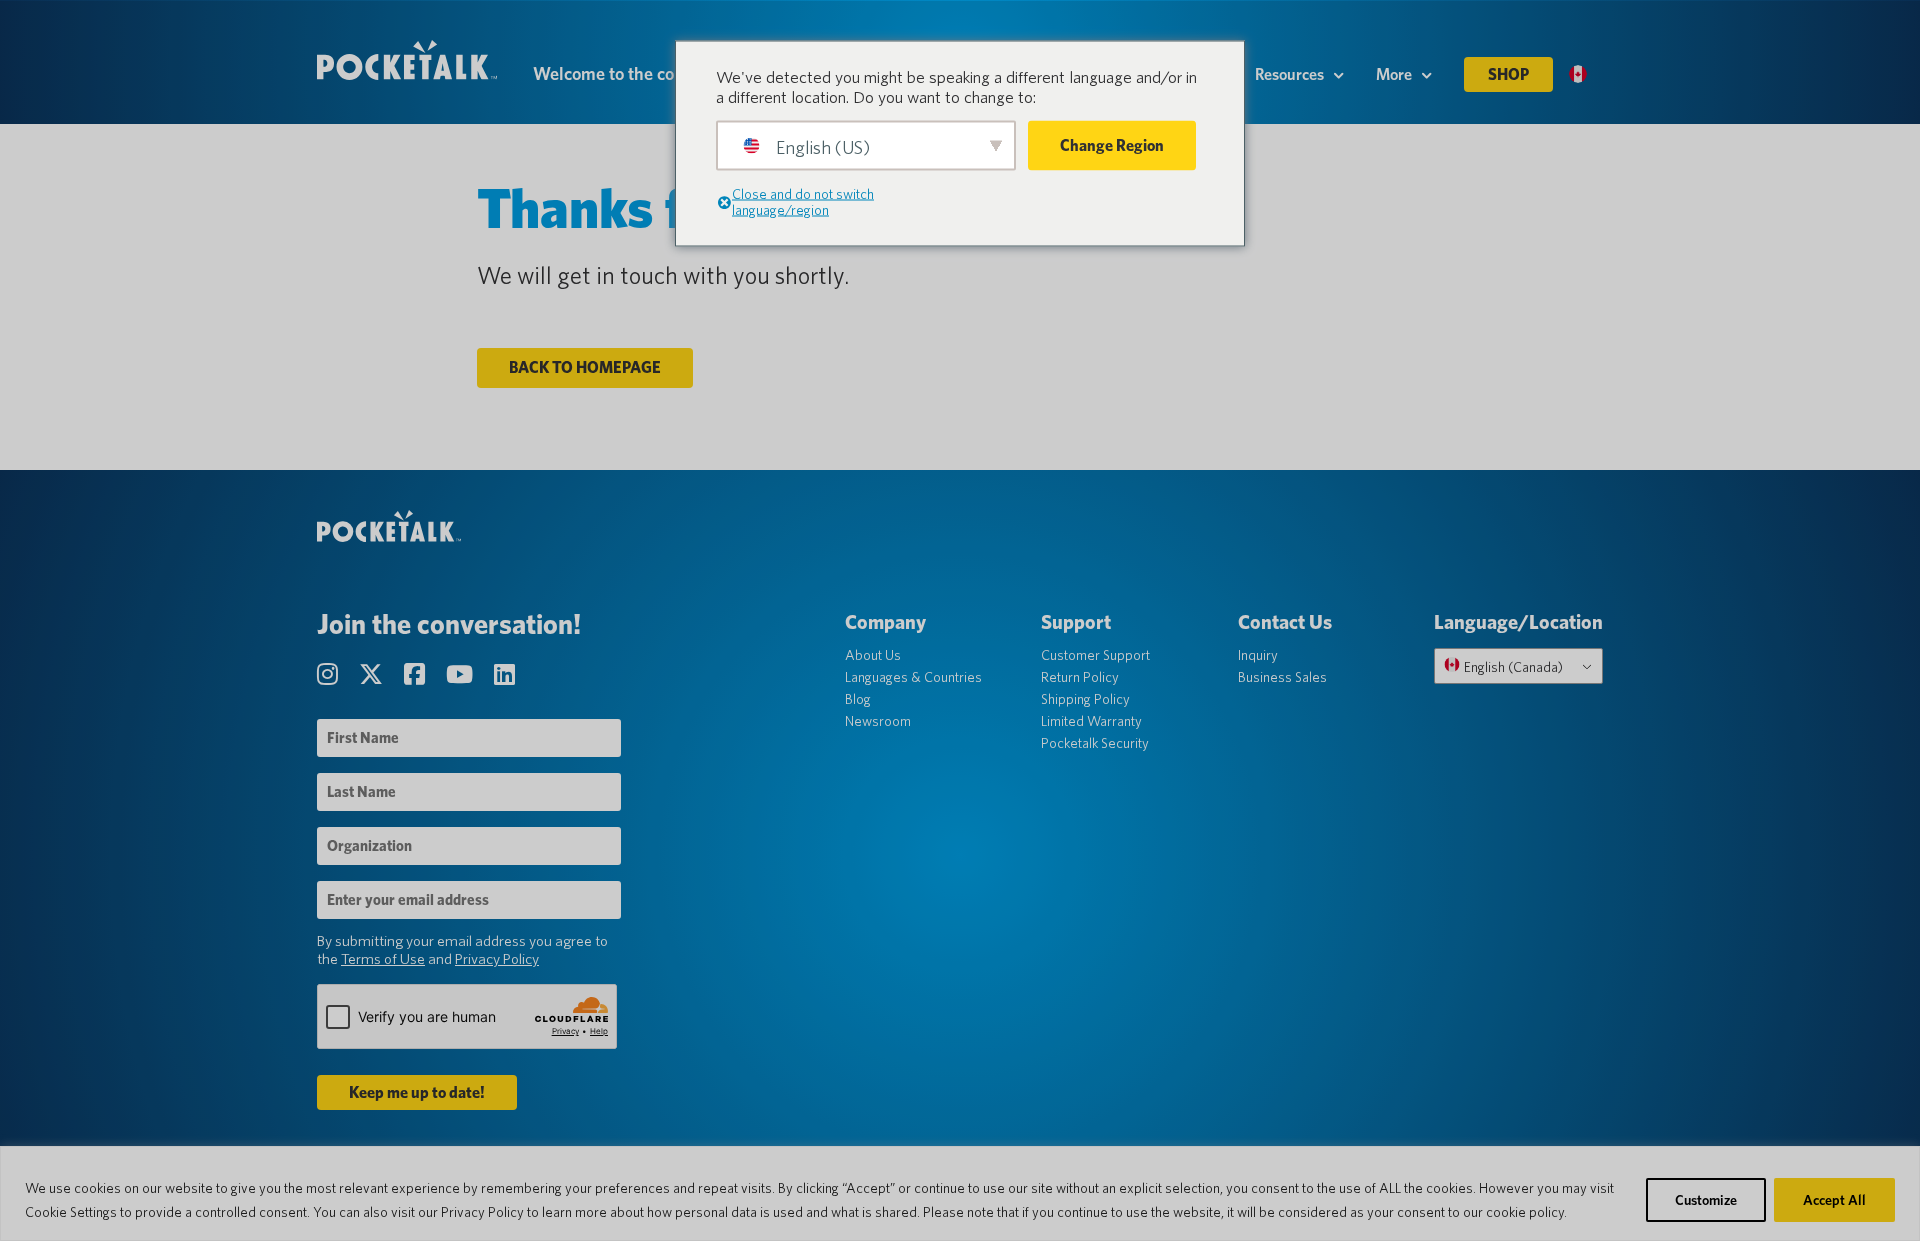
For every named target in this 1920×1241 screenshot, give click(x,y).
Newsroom (878, 721)
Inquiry (1258, 655)
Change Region (1112, 145)
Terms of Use (383, 959)
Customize (1706, 1200)
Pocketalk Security (1095, 743)
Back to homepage (585, 367)
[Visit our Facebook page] (417, 674)
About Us (873, 655)
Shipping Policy (1085, 699)
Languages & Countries (913, 677)
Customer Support (1095, 655)
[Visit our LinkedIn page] (504, 674)
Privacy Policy (497, 959)
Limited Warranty (1091, 721)
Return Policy (1080, 677)
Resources (1289, 74)
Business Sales (1282, 677)
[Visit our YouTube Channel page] (462, 674)
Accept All (1834, 1200)
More (1394, 74)
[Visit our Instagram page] (330, 674)
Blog (858, 699)
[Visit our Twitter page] (373, 674)
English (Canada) (1512, 667)
